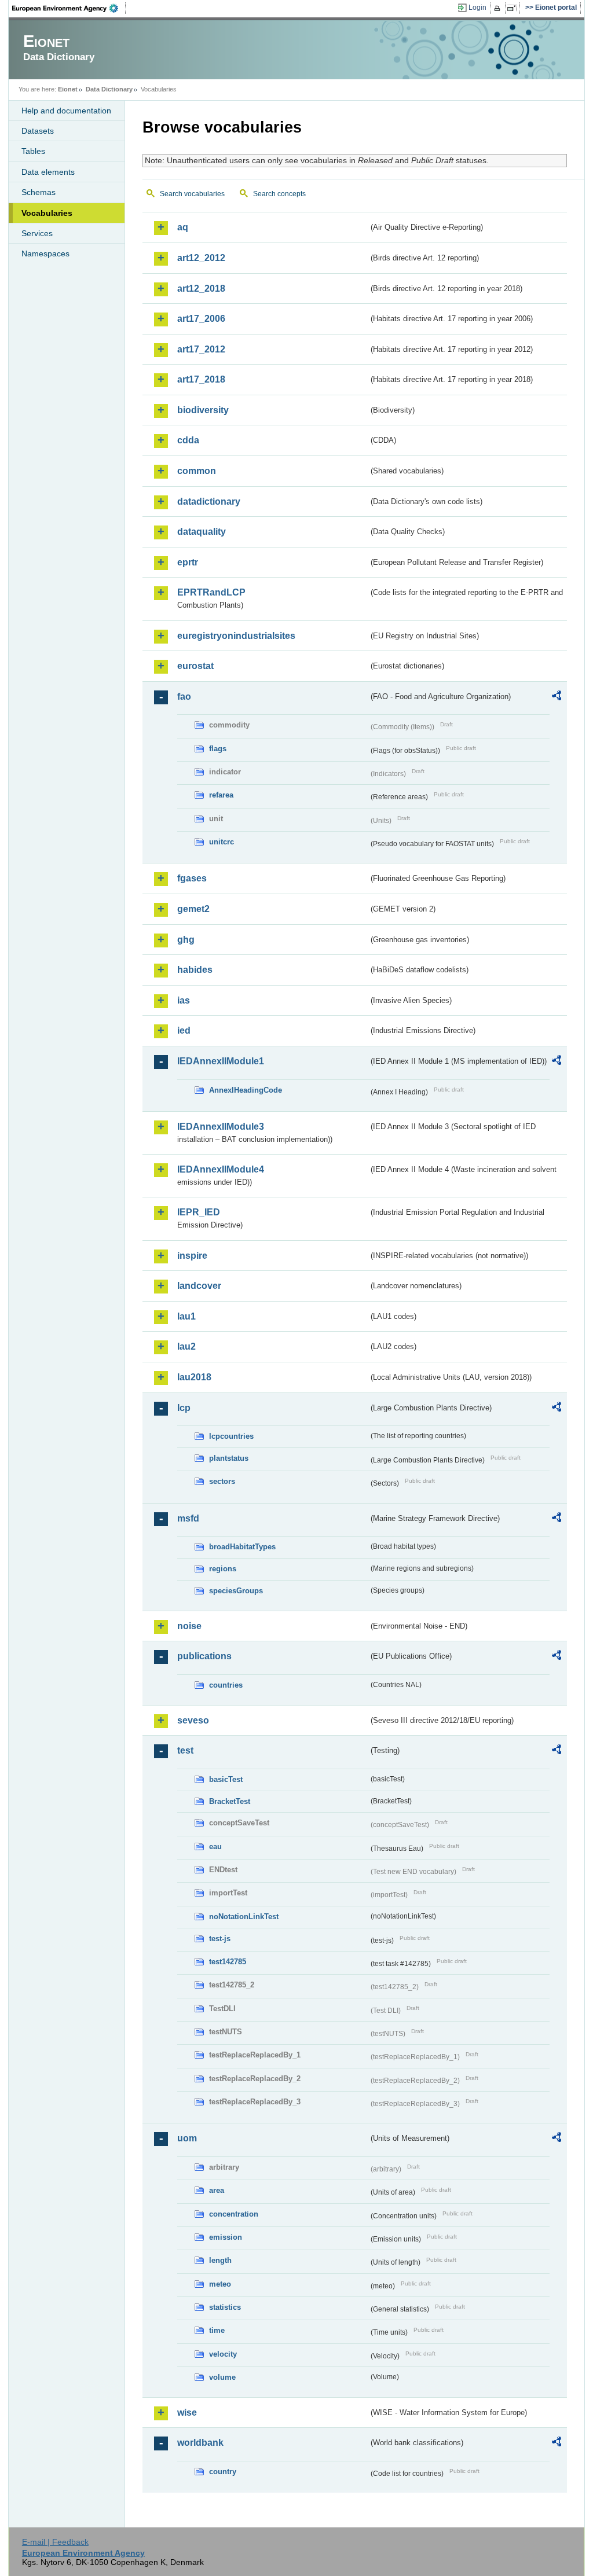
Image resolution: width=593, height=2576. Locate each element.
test (185, 1750)
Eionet (68, 89)
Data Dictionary (109, 89)
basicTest (226, 1779)
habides (195, 970)
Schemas (39, 192)
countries (226, 1685)
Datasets (38, 131)
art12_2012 (201, 258)
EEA (69, 8)
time (217, 2330)
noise (189, 1626)
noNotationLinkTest (244, 1917)
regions (223, 1569)
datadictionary (209, 501)
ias (184, 1000)
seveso (193, 1720)
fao (184, 697)
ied (184, 1030)
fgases (192, 878)
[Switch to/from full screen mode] (514, 8)
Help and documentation (66, 111)
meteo (220, 2284)
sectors (222, 1481)
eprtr (188, 562)
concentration (234, 2214)
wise (187, 2413)
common (197, 471)
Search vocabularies (192, 194)
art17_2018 (201, 379)
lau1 (186, 1316)
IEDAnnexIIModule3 (221, 1127)
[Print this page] (499, 8)
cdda (188, 440)
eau (215, 1846)
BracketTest (230, 1801)
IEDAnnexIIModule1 (221, 1061)
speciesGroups (236, 1591)
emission (226, 2237)
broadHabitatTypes (242, 1547)
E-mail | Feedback (55, 2542)
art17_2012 (201, 349)
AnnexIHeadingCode (246, 1090)
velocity (223, 2354)
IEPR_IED (199, 1212)
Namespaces (45, 253)
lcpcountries (231, 1436)
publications (204, 1656)
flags (218, 749)
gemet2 (193, 909)
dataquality (202, 532)
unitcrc (222, 842)
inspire (192, 1256)
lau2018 (194, 1377)
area (217, 2190)
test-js (220, 1939)
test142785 (228, 1962)
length (220, 2260)
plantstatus (229, 1458)
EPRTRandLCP (211, 592)
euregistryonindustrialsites (236, 636)
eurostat (195, 666)
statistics (225, 2307)
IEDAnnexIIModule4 (221, 1169)
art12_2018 (201, 289)
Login (477, 8)
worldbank (200, 2443)
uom (187, 2138)
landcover (199, 1286)
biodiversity (203, 410)
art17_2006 (201, 319)
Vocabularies (47, 213)
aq (183, 227)
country (223, 2472)
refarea (221, 795)
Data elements (48, 172)
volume (222, 2377)
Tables (33, 151)
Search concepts (279, 194)
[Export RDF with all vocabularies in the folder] (557, 697)
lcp (184, 1408)
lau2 (186, 1346)
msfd (188, 1518)
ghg (186, 940)
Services (37, 233)
